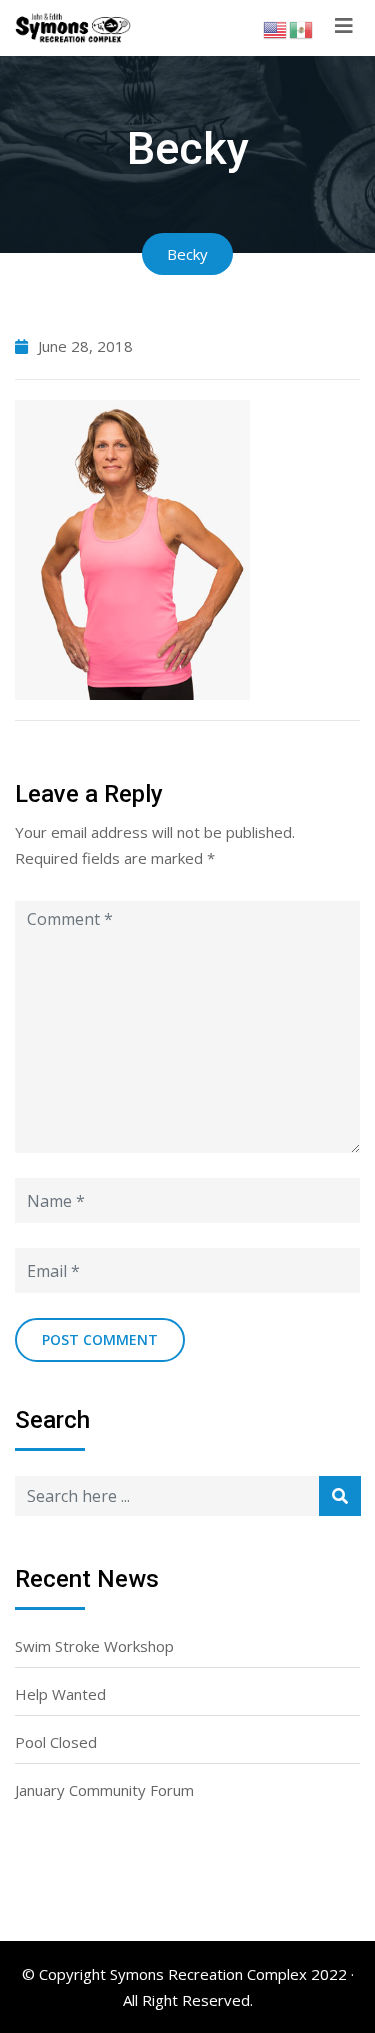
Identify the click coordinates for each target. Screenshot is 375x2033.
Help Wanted (60, 1694)
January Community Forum (104, 1790)
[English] (276, 28)
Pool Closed (56, 1742)
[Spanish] (302, 28)
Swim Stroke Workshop (94, 1646)
